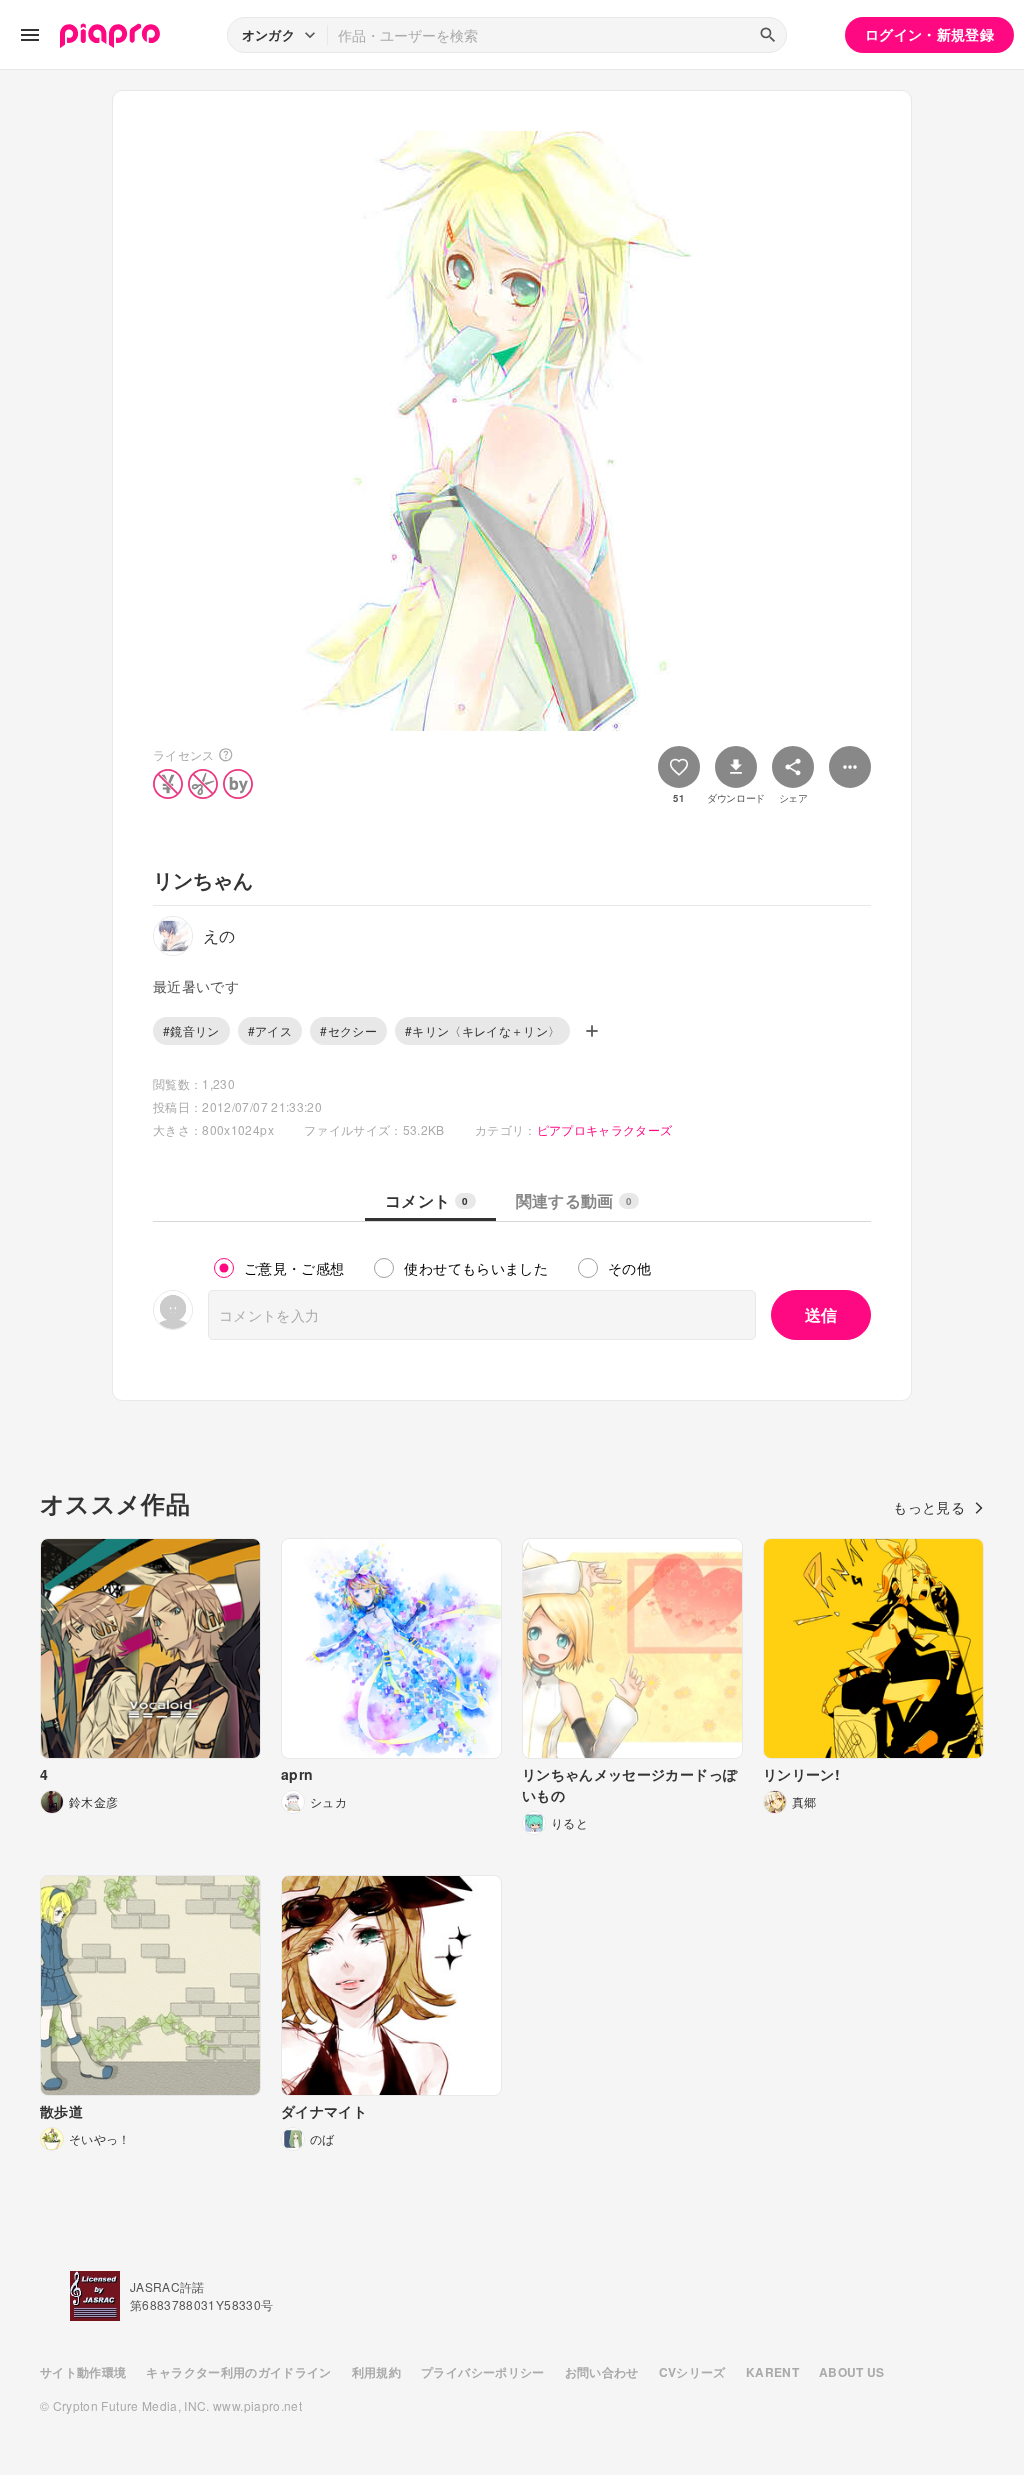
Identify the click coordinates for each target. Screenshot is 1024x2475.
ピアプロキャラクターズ (605, 1129)
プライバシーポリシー (483, 2372)
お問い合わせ (602, 2372)
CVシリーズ (692, 2372)
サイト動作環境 (83, 2372)
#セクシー (348, 1030)
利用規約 (376, 2372)
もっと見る (929, 1507)
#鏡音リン (191, 1030)
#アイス (270, 1030)
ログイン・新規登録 (929, 34)
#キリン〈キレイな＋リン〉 (483, 1030)
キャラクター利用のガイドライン (238, 2372)
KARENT (772, 2372)
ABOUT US (852, 2372)
